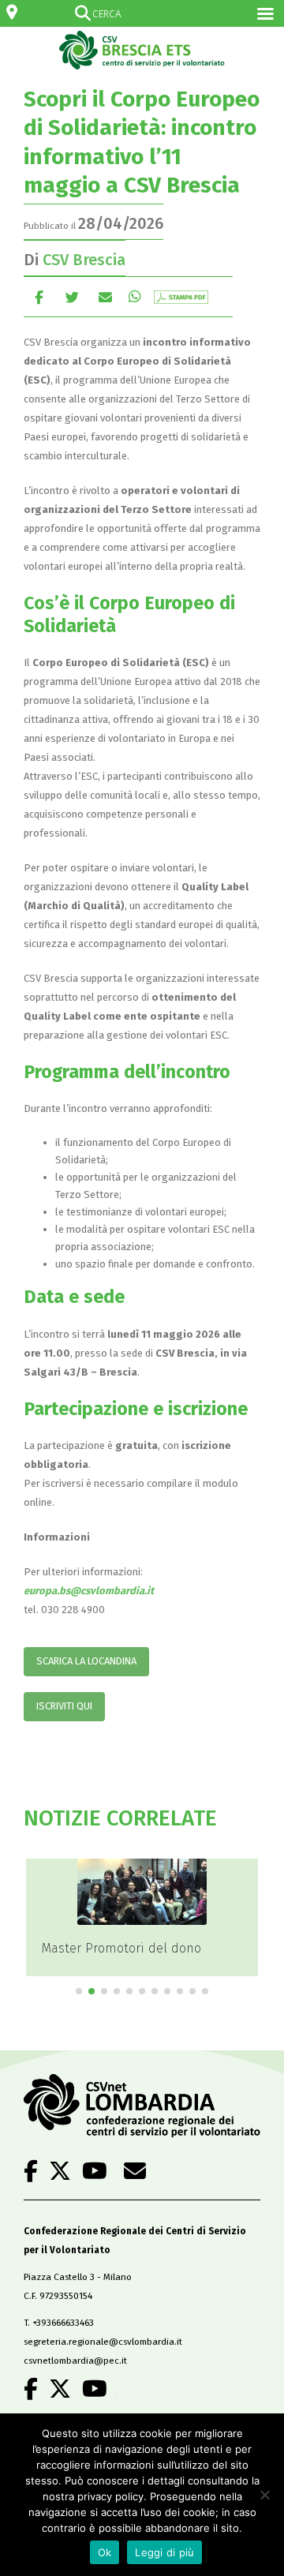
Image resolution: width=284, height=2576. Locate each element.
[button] (79, 1991)
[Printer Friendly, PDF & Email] (181, 296)
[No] (264, 2495)
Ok (105, 2552)
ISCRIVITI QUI (64, 1706)
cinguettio (72, 296)
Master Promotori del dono (121, 1948)
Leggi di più (164, 2552)
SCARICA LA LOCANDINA (86, 1661)
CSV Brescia (84, 260)
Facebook (39, 296)
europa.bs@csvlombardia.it (89, 1591)
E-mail (105, 296)
